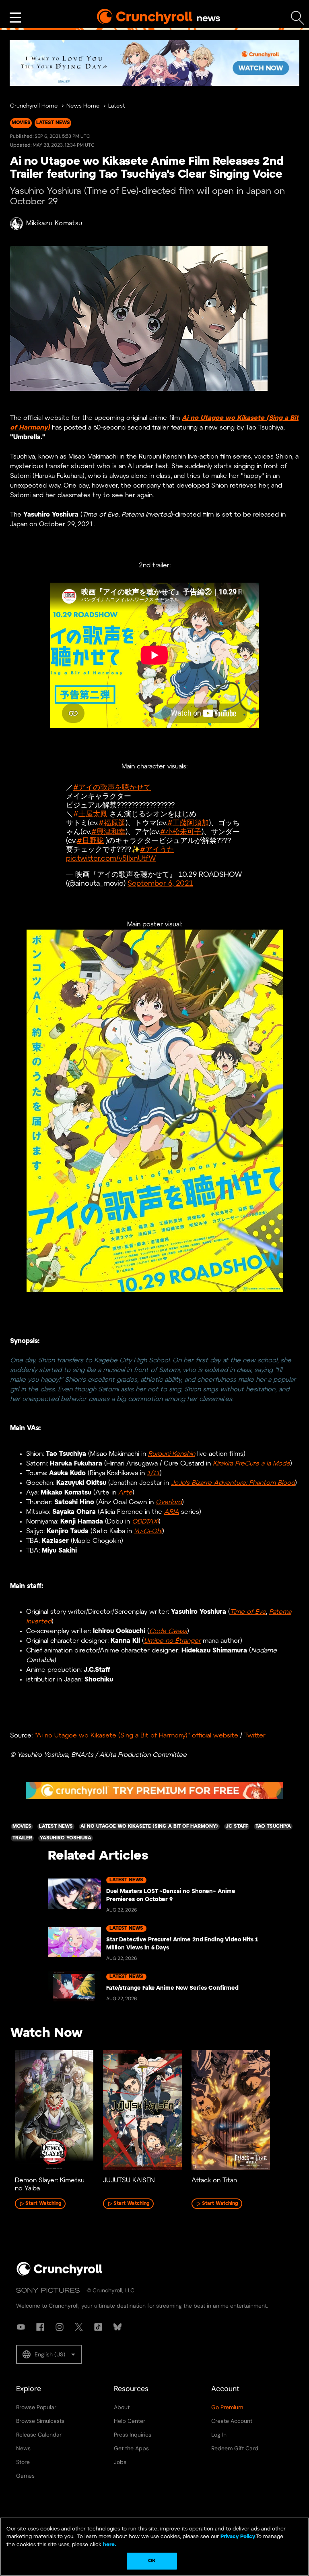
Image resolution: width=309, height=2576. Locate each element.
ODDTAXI (145, 1522)
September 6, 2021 (160, 884)
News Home (83, 106)
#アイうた (157, 850)
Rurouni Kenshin (172, 1454)
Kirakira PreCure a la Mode (251, 1464)
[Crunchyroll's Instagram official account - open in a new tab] (60, 2327)
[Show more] (15, 18)
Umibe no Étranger (172, 1641)
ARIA (172, 1512)
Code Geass (168, 1631)
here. (109, 2545)
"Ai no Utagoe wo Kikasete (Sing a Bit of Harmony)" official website (136, 1736)
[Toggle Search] (298, 18)
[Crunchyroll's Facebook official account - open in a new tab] (40, 2327)
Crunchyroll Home (34, 106)
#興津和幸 (108, 832)
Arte (125, 1493)
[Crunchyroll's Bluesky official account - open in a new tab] (117, 2327)
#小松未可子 (181, 832)
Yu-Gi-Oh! (148, 1531)
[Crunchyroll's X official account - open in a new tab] (79, 2327)
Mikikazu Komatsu (54, 223)
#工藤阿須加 (188, 823)
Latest (117, 106)
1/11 (153, 1473)
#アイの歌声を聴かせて (112, 788)
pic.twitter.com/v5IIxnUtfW (111, 859)
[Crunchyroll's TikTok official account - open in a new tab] (98, 2327)
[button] (49, 2354)
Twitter (255, 1736)
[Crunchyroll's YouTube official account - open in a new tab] (21, 2327)
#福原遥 (112, 823)
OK (152, 2561)
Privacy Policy (238, 2537)
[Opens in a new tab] (154, 63)
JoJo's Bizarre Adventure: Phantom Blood (233, 1483)
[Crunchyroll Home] (60, 2274)
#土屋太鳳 (90, 815)
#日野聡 (90, 841)
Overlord (169, 1502)
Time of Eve (248, 1612)
